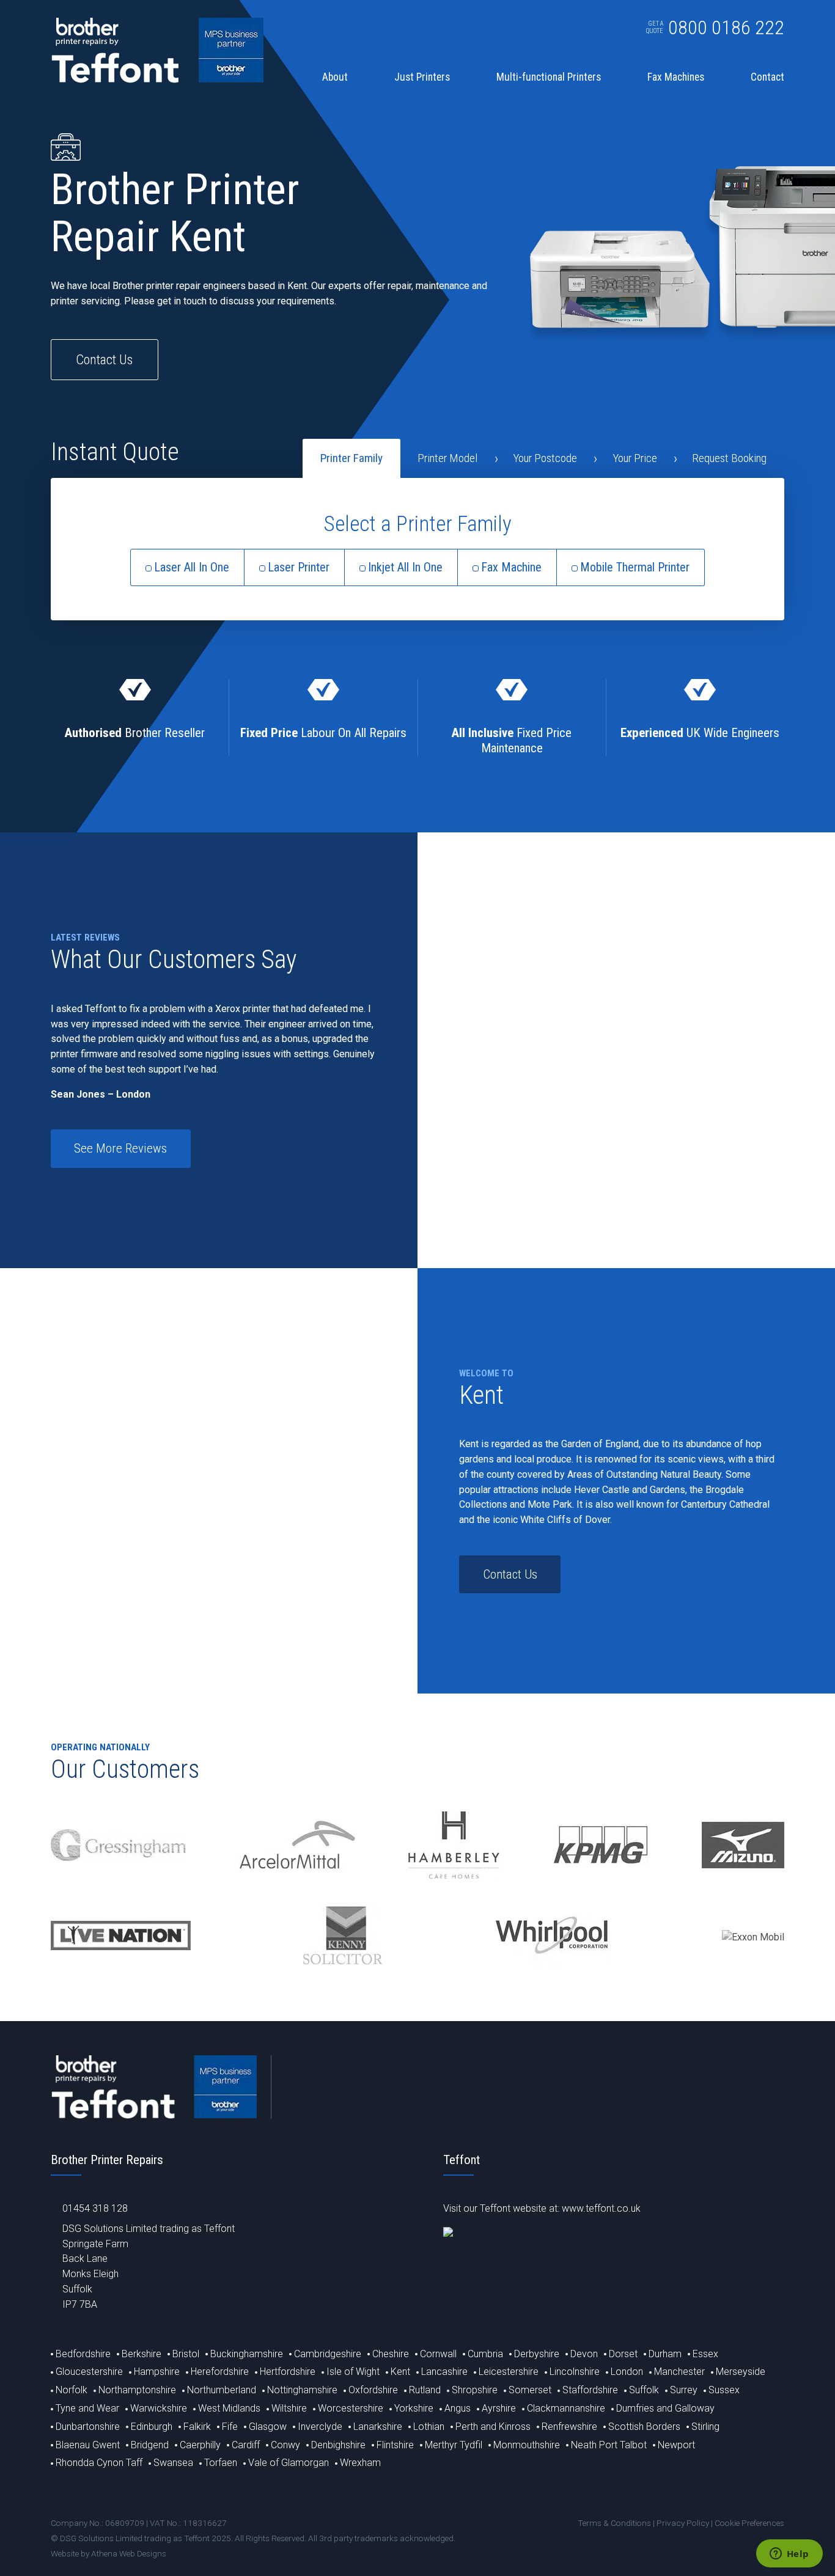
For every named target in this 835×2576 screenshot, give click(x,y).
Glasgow (268, 2427)
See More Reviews (120, 1148)
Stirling (705, 2427)
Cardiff (246, 2445)
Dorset (623, 2354)
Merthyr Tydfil (454, 2445)
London (627, 2372)
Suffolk (644, 2390)
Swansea (173, 2463)
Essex (705, 2354)
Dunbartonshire (88, 2427)
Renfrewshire (569, 2427)
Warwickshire (159, 2408)
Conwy (285, 2445)
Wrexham (360, 2463)
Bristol (186, 2354)
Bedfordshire (83, 2354)
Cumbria (485, 2354)
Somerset (530, 2390)
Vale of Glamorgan (289, 2463)
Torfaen (221, 2463)
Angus (458, 2408)
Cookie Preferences (749, 2523)
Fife (230, 2427)
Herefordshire (220, 2372)
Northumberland (222, 2390)
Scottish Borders (644, 2427)
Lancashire (444, 2372)
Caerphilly (200, 2445)
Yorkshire (414, 2408)
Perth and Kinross (493, 2427)
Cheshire (391, 2354)
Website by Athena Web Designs (109, 2553)
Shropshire (475, 2390)
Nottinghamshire (302, 2390)
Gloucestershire (89, 2372)
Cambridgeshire (328, 2354)
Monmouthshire (527, 2445)
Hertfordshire (288, 2372)
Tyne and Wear (87, 2408)
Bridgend (150, 2445)
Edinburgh (152, 2427)
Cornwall (438, 2354)
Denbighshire (338, 2445)
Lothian (429, 2427)
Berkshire (142, 2354)
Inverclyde (320, 2427)
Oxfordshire (373, 2390)
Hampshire (157, 2372)
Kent (400, 2372)
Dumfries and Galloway (665, 2408)
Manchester (679, 2372)
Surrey (684, 2390)
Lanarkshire (378, 2427)
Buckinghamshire (247, 2354)
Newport (676, 2445)
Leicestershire (509, 2372)
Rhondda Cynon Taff (99, 2463)
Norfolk (72, 2390)
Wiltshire (289, 2408)
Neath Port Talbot (609, 2445)
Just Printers (422, 78)
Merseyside (741, 2372)
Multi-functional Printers (549, 78)
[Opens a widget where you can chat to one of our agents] (789, 2555)
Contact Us (104, 359)
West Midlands (229, 2408)
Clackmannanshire (566, 2408)
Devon (584, 2354)
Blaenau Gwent (88, 2445)
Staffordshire (590, 2390)
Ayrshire (499, 2408)
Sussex (724, 2390)
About (335, 78)
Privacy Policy (683, 2523)
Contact (767, 78)
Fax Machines (676, 78)
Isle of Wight (353, 2372)
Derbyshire (537, 2354)
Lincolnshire (575, 2372)
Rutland (425, 2390)
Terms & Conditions (614, 2523)
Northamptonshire (137, 2390)
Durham (665, 2354)
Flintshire (395, 2445)
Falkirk (197, 2427)
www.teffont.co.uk (601, 2208)
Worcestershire (351, 2408)
